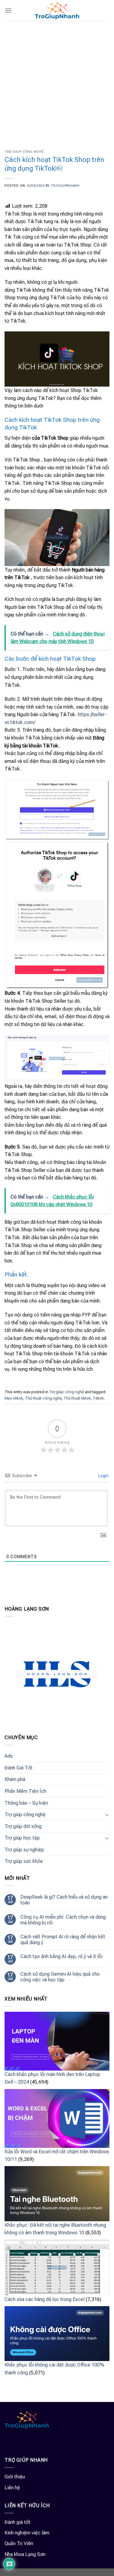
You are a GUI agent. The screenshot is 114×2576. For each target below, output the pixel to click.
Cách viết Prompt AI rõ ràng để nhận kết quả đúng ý (63, 1940)
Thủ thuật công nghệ (43, 1398)
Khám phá (15, 1779)
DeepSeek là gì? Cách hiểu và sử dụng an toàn (64, 1900)
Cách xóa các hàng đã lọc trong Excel (45, 2299)
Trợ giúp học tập (22, 1838)
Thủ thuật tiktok (77, 1398)
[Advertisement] (57, 81)
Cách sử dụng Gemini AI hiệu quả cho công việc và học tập (60, 1977)
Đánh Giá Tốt (19, 1768)
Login (103, 1476)
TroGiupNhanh (65, 186)
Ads (9, 1756)
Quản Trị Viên (19, 2543)
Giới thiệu (15, 2477)
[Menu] (8, 10)
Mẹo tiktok (14, 1398)
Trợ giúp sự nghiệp (24, 1850)
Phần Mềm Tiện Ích (25, 1791)
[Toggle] (107, 1815)
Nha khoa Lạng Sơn (25, 2554)
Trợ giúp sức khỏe (24, 1861)
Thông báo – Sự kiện (26, 1803)
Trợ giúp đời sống (23, 1826)
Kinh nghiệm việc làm (27, 2533)
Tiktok (98, 1398)
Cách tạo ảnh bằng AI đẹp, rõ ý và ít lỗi (61, 1956)
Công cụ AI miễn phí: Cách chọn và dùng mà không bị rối (63, 1920)
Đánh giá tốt (17, 2522)
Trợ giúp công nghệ (24, 152)
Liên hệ (12, 2488)
